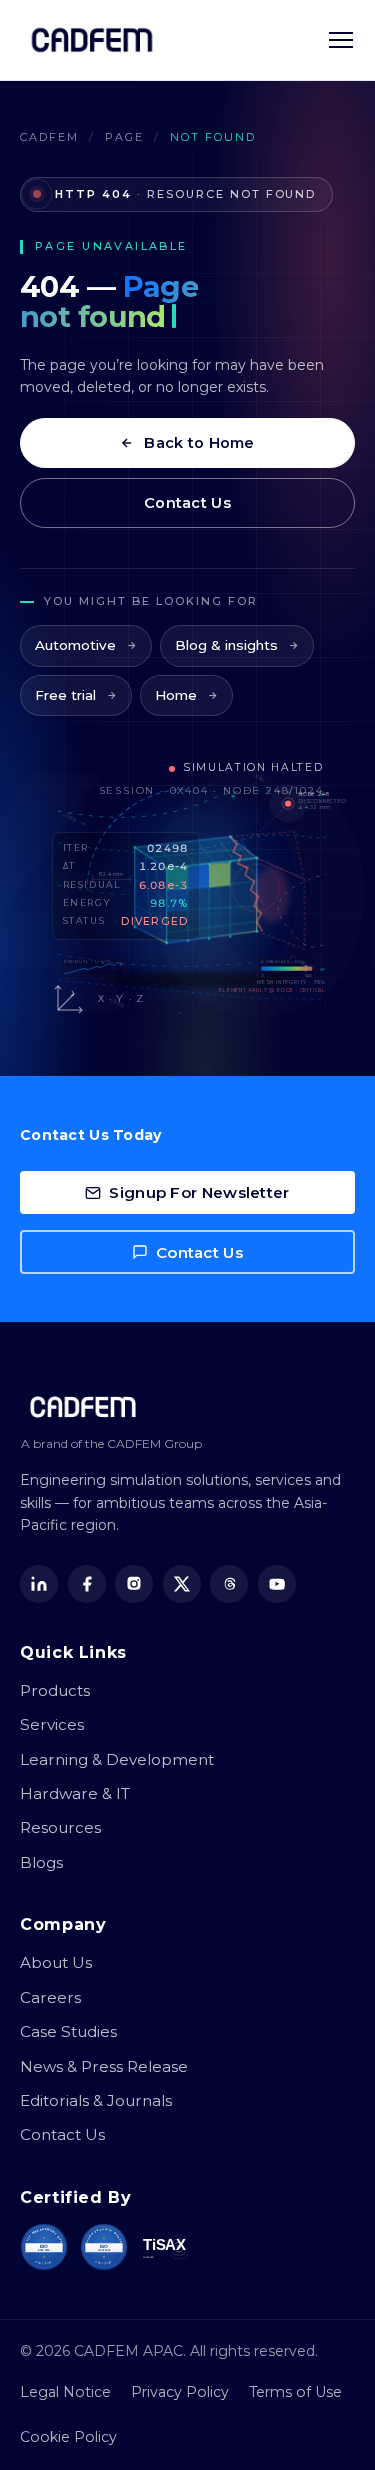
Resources (60, 1827)
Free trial (65, 695)
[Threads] (229, 1584)
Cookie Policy (68, 2437)
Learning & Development (117, 1759)
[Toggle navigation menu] (341, 40)
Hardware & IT (75, 1793)
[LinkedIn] (39, 1584)
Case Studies (68, 2031)
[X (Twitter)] (182, 1584)
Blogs (41, 1862)
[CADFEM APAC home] (92, 40)
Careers (50, 1997)
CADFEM (49, 137)
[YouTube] (277, 1584)
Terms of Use (295, 2392)
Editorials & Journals (96, 2100)
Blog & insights (226, 645)
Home (176, 695)
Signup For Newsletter (199, 1192)
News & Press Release (104, 2066)
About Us (56, 1962)
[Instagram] (134, 1584)
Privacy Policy (180, 2392)
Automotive (75, 645)
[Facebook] (87, 1584)
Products (55, 1690)
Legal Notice (65, 2392)
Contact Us (187, 503)
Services (52, 1724)
